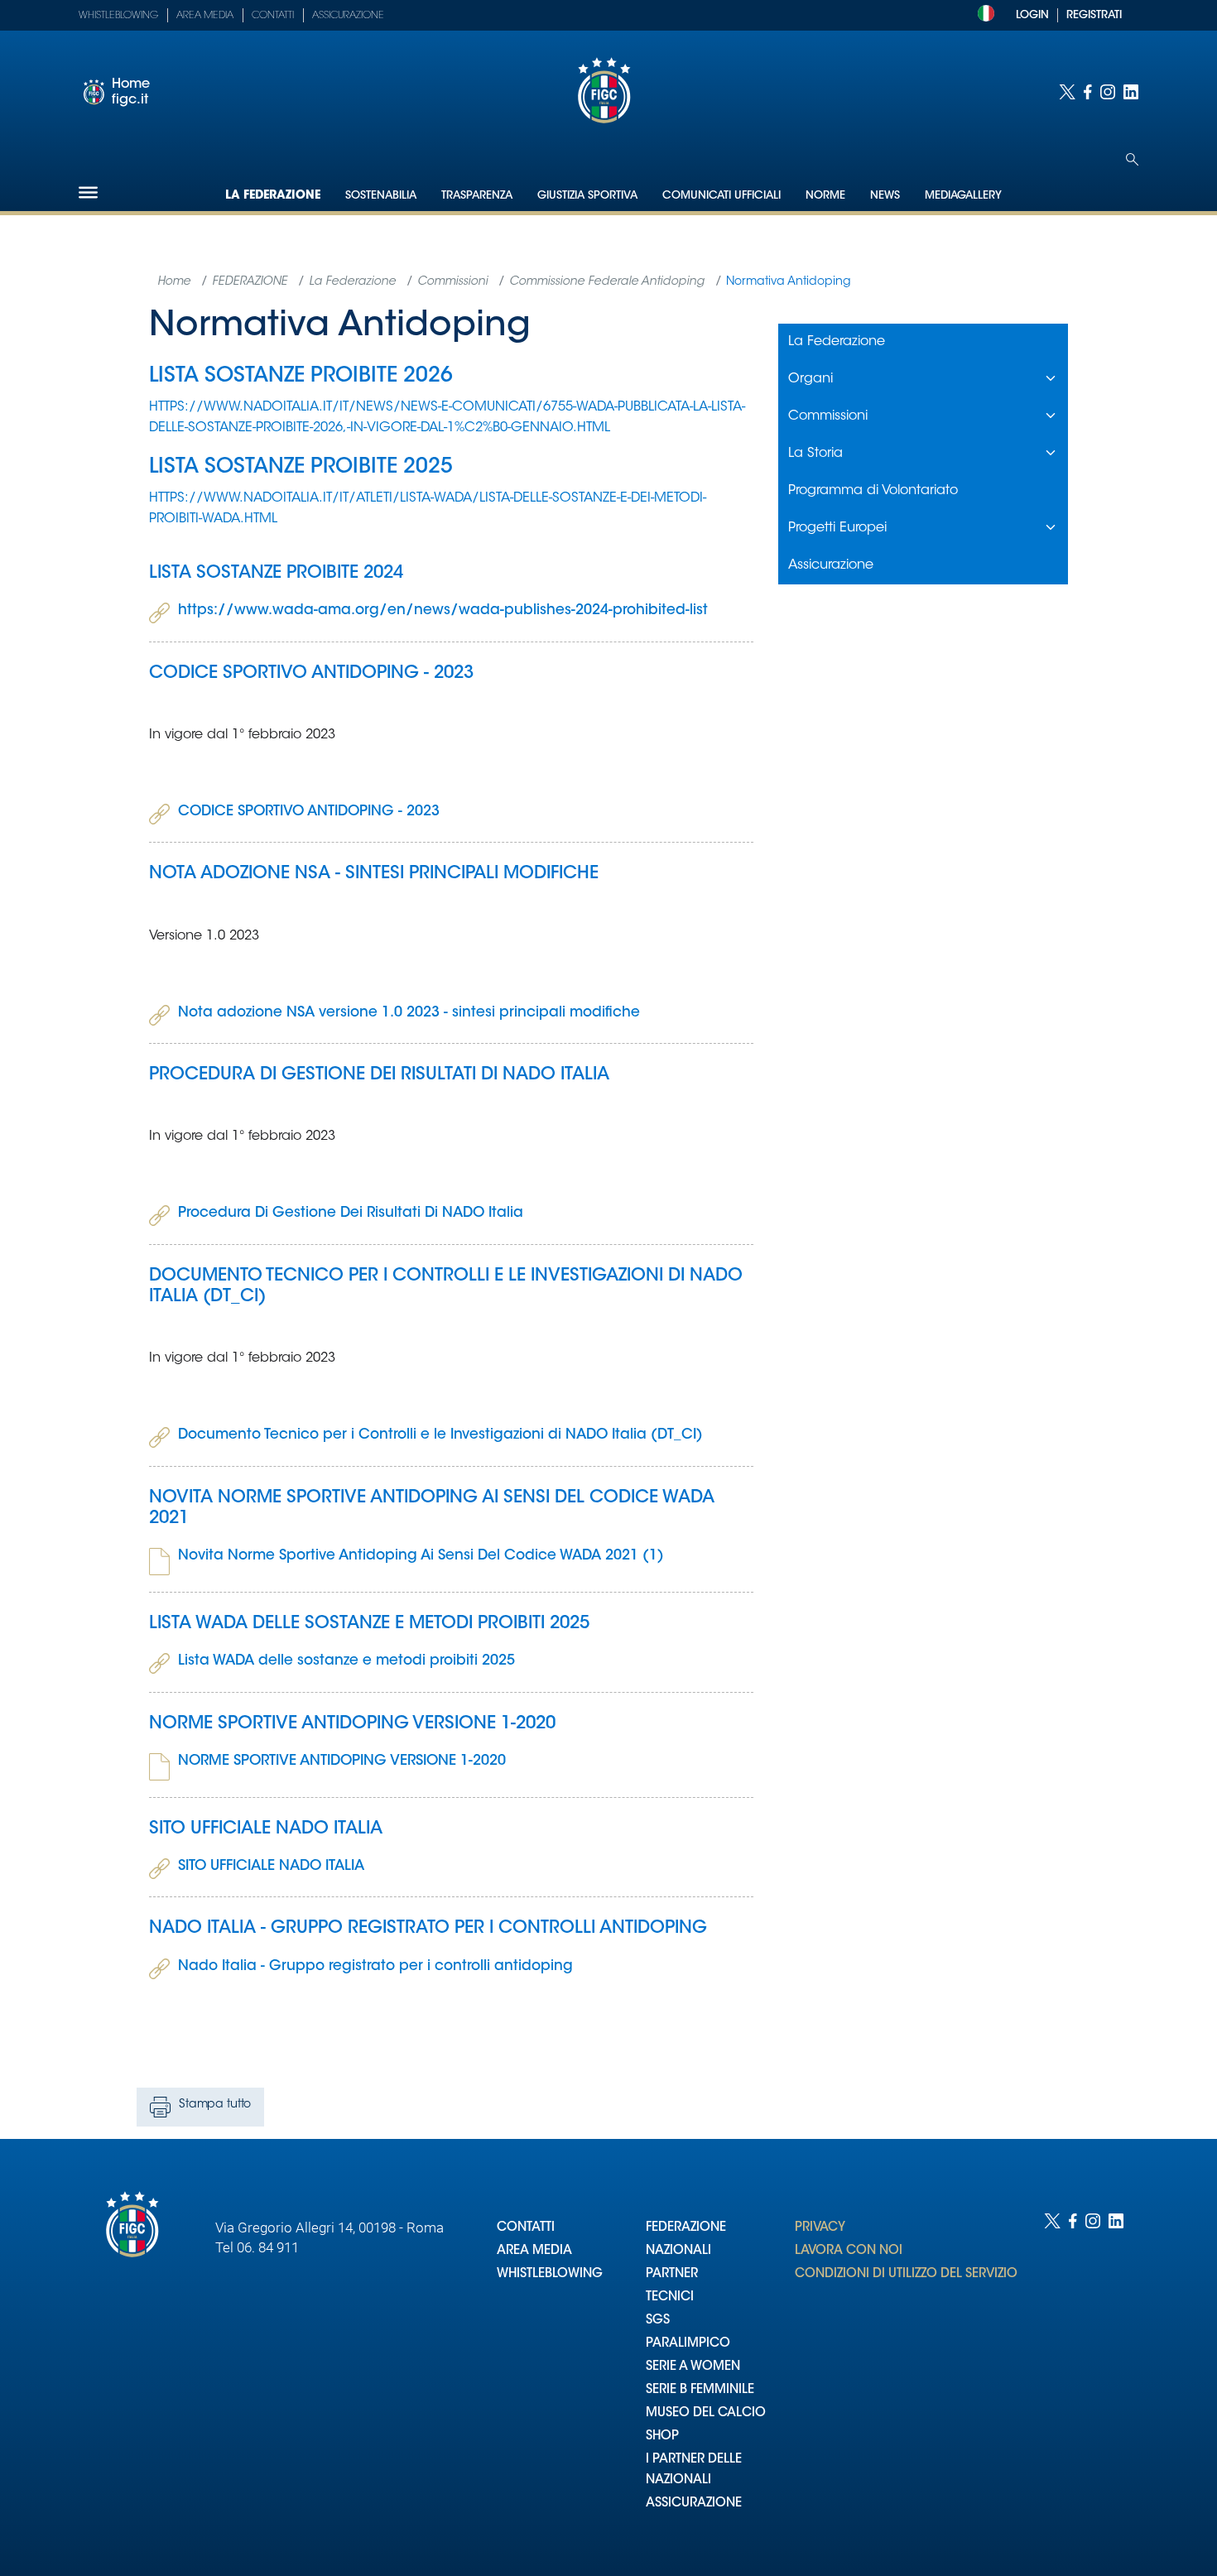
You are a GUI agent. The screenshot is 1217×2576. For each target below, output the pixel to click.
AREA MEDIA (534, 2251)
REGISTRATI (1094, 15)
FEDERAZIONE (686, 2228)
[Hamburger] (88, 192)
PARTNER (672, 2274)
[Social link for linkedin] (1131, 92)
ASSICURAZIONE (694, 2504)
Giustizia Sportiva (587, 196)
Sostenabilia (381, 196)
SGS (658, 2321)
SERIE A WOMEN (693, 2367)
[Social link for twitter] (1067, 92)
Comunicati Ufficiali (722, 196)
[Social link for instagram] (1108, 92)
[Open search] (1132, 159)
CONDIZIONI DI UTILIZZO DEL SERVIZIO (906, 2274)
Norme (825, 196)
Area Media (205, 16)
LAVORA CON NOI (849, 2251)
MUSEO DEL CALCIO (706, 2413)
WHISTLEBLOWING (550, 2274)
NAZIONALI (678, 2251)
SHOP (662, 2437)
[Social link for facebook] (1088, 92)
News (885, 196)
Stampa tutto (215, 2105)
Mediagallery (963, 196)
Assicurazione (348, 16)
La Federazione (273, 196)
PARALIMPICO (688, 2344)
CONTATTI (526, 2228)
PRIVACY (820, 2228)
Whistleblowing (118, 16)
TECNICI (670, 2297)
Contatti (273, 16)
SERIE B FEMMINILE (700, 2390)
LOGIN (1032, 15)
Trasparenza (477, 196)
